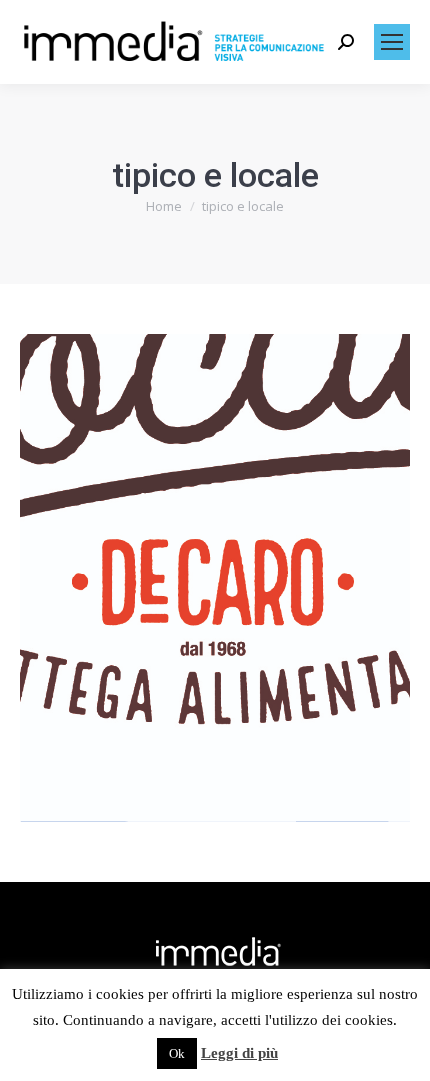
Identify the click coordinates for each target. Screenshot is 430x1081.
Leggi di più (239, 1053)
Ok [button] (177, 1053)
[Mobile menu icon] (392, 42)
